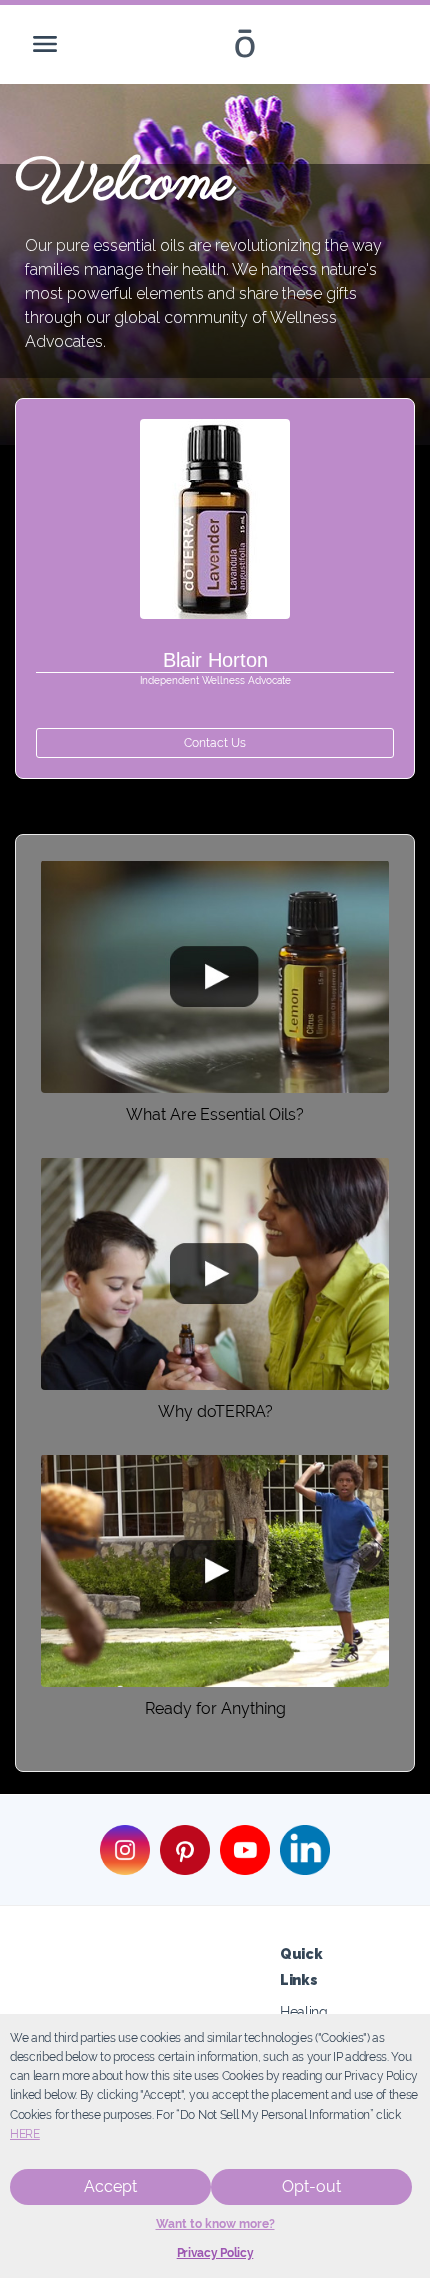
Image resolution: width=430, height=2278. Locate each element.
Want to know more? (215, 2224)
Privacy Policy (215, 2253)
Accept (110, 2186)
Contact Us (215, 743)
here (25, 2134)
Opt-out (311, 2186)
